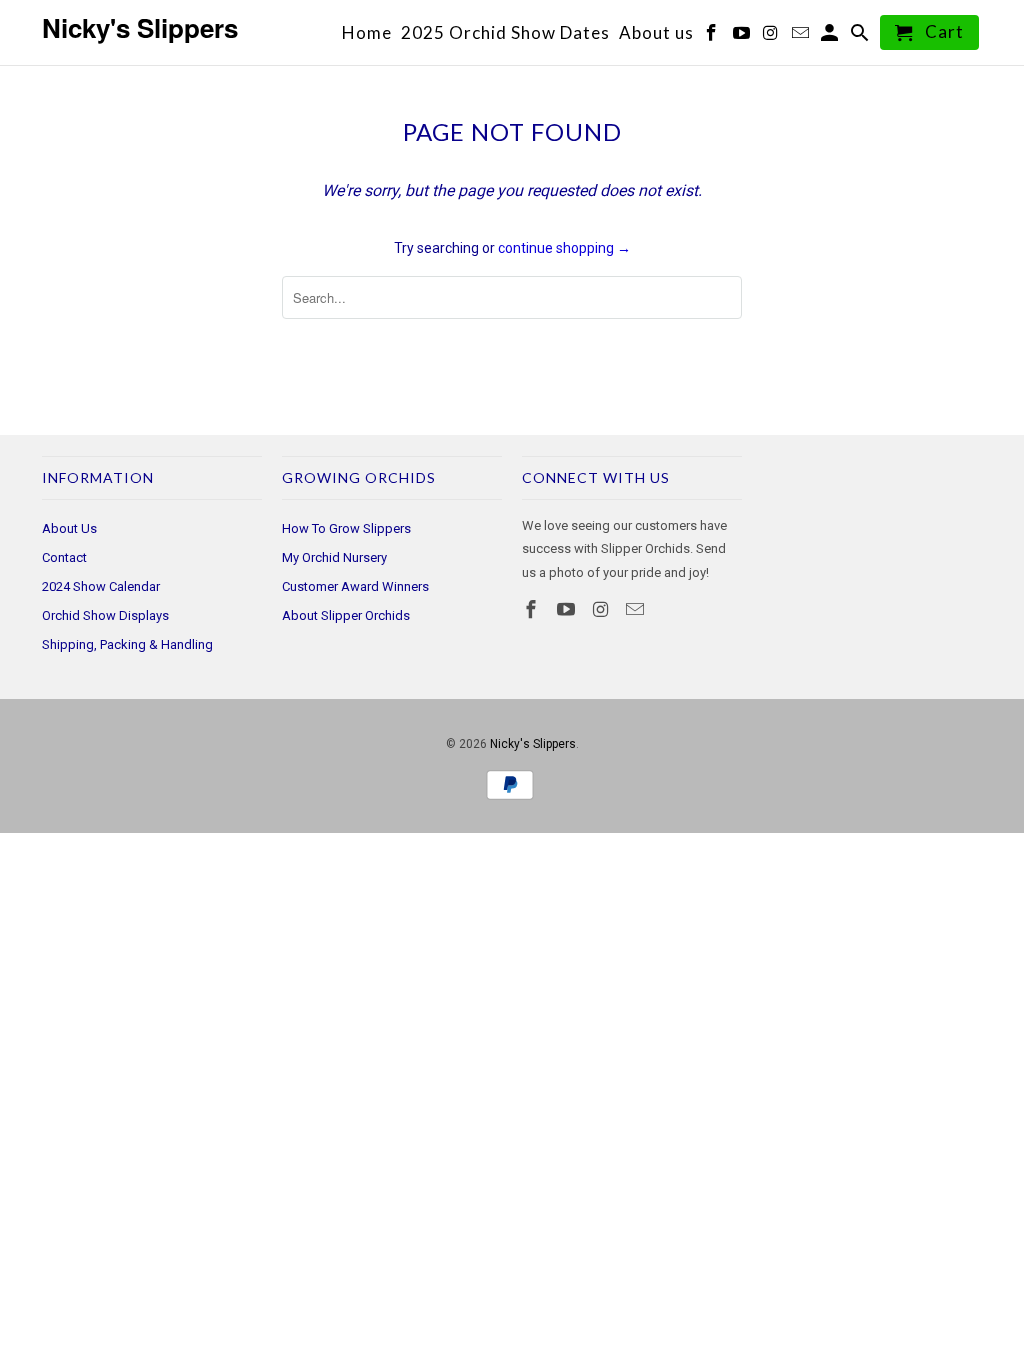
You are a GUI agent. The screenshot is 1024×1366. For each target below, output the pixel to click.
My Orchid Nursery (334, 557)
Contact (64, 557)
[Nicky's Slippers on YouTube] (568, 609)
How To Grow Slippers (346, 528)
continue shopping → (564, 248)
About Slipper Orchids (346, 615)
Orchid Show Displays (105, 615)
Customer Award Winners (355, 586)
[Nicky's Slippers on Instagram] (603, 609)
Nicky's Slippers (533, 744)
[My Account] (831, 36)
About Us (69, 528)
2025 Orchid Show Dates (505, 33)
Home (367, 33)
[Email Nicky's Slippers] (637, 609)
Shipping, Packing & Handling (127, 644)
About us (656, 33)
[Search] (861, 36)
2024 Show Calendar (101, 586)
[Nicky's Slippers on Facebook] (533, 609)
